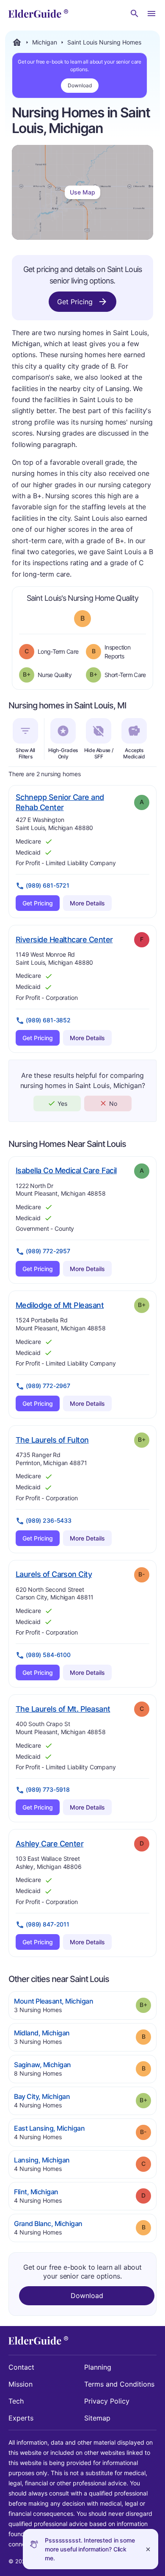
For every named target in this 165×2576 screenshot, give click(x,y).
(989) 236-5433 (49, 1520)
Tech (16, 2401)
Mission (21, 2384)
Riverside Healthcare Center (64, 939)
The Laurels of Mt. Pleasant (63, 1709)
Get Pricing (75, 302)
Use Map (82, 192)
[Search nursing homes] (135, 14)
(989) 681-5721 (48, 885)
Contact (21, 2367)
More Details (87, 903)
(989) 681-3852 (48, 1020)
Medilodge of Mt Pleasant (60, 1305)
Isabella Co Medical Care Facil (66, 1170)
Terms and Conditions (119, 2384)
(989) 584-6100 (48, 1655)
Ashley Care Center (49, 1843)
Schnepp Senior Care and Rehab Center (60, 802)
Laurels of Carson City (54, 1574)
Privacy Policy (107, 2401)
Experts (21, 2418)
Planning (98, 2367)
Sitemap (97, 2418)
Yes (62, 1103)
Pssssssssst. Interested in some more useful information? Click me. (90, 2549)
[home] (38, 14)
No (113, 1103)
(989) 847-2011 (48, 1924)
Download (80, 85)
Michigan (45, 42)
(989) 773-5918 (48, 1789)
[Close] (148, 2549)
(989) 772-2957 (48, 1251)
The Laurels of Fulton (52, 1440)
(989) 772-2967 (48, 1386)
